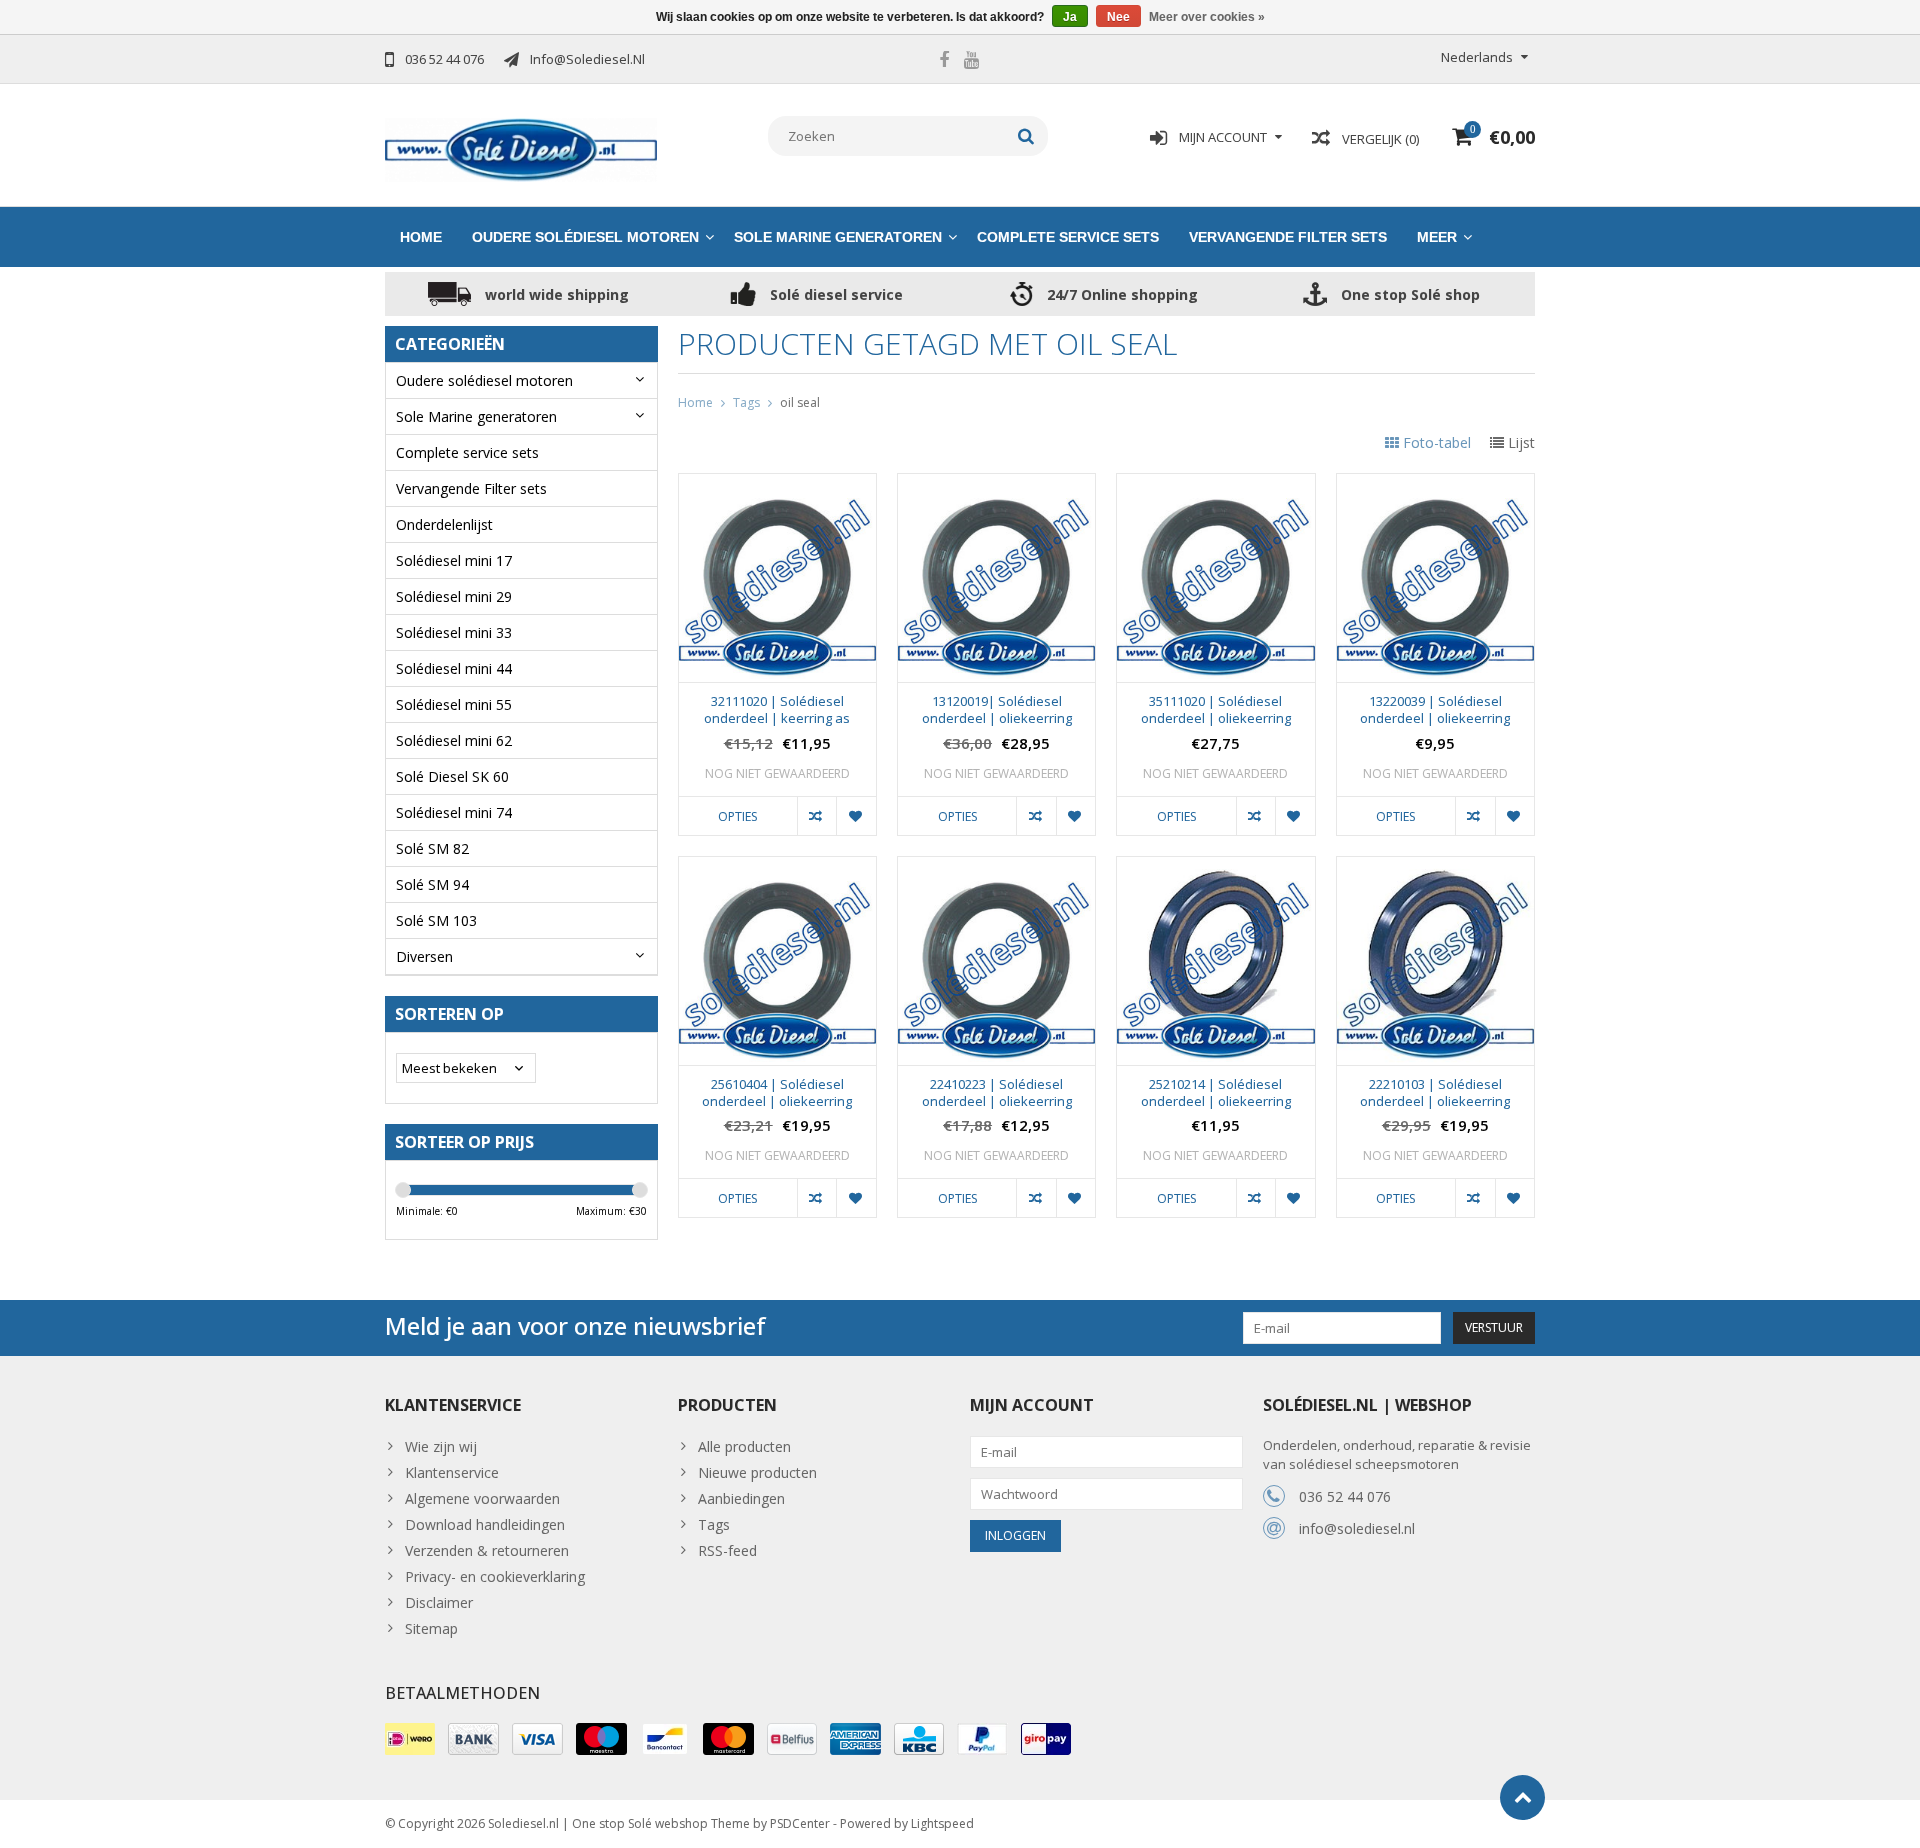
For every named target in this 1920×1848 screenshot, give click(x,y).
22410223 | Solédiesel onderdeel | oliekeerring (997, 1093)
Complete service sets (1068, 237)
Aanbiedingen (741, 1498)
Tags (746, 402)
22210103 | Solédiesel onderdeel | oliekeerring (1435, 1093)
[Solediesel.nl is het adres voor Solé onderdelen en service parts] (521, 148)
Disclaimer (439, 1602)
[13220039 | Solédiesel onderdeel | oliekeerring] (1435, 484)
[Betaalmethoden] (410, 1739)
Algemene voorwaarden (482, 1498)
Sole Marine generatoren (838, 237)
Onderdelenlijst (444, 524)
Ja (1070, 17)
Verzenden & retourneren (487, 1550)
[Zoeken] (1026, 136)
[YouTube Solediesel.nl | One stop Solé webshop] (971, 62)
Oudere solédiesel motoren (585, 237)
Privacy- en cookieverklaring (495, 1576)
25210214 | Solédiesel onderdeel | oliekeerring (1216, 1093)
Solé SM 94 (432, 884)
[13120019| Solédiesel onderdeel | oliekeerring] (996, 484)
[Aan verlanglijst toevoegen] (855, 816)
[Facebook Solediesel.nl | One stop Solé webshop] (944, 62)
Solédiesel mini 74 (454, 812)
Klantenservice (452, 1472)
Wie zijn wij (441, 1446)
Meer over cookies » (1207, 17)
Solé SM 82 (432, 848)
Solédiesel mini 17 (454, 560)
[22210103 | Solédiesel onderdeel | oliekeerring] (1435, 867)
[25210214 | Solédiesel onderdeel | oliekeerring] (1215, 867)
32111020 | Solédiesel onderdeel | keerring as (777, 710)
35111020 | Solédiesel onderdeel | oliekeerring (1216, 710)
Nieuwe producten (757, 1472)
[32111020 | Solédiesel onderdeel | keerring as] (777, 484)
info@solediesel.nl (1357, 1528)
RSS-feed (727, 1550)
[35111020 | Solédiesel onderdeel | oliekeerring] (1215, 484)
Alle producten (744, 1446)
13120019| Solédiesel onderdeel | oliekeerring (997, 710)
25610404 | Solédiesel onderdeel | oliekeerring (777, 1093)
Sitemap (431, 1628)
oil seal (800, 402)
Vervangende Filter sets (1288, 237)
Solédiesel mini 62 (454, 740)
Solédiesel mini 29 (454, 596)
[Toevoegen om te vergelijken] (816, 816)
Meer (1437, 237)
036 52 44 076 (1345, 1496)
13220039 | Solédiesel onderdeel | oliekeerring (1435, 710)
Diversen (424, 956)
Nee (1118, 17)
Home (421, 237)
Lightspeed (942, 1823)
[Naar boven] (1522, 1797)
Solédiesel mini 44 (454, 668)
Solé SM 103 (436, 920)
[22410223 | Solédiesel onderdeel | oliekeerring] (996, 867)
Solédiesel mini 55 (454, 704)
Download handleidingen (485, 1524)
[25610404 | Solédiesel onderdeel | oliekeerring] (777, 867)
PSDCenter (800, 1823)
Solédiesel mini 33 (454, 632)
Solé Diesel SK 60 (452, 776)
